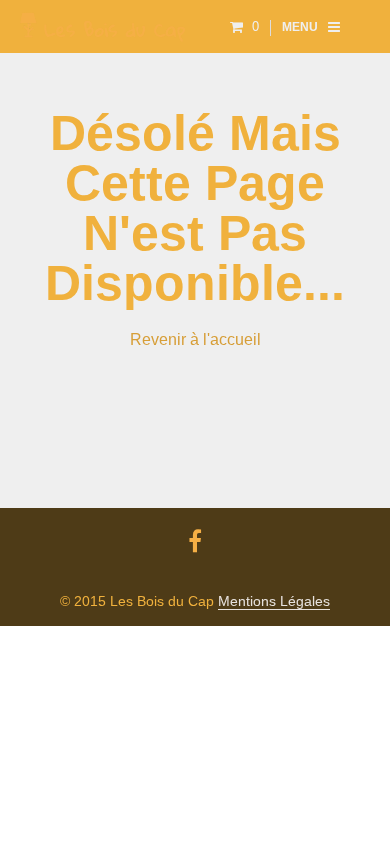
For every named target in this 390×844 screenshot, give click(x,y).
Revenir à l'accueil (195, 339)
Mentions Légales (274, 601)
